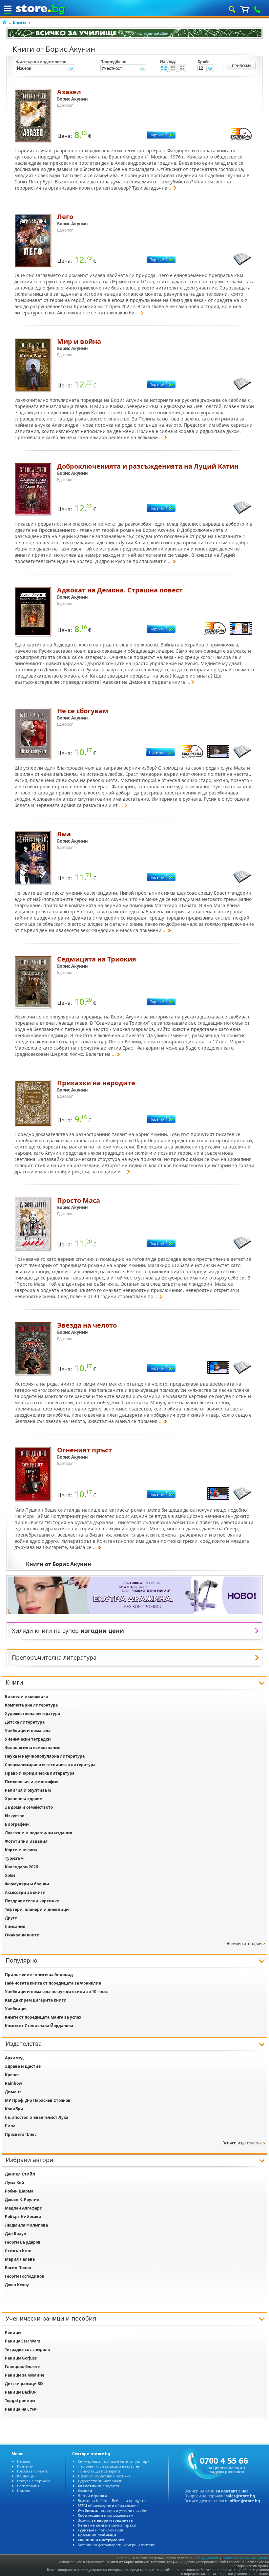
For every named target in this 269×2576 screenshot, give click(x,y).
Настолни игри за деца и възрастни (109, 2466)
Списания (15, 1926)
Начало (24, 2461)
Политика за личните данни (245, 2558)
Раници (13, 2333)
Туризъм (14, 1858)
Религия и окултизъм (28, 1790)
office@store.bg (245, 2501)
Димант (13, 2092)
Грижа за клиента (32, 2471)
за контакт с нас (232, 2491)
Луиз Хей (15, 2183)
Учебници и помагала (28, 1731)
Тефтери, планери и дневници (37, 1909)
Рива (10, 2126)
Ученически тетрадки (28, 1739)
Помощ (24, 2491)
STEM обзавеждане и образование (108, 2505)
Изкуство (15, 1816)
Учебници (15, 2009)
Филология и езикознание (33, 1748)
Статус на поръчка (34, 2481)
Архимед (14, 2058)
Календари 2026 (21, 1867)
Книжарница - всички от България (115, 2461)
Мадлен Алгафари (24, 2208)
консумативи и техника (104, 2476)
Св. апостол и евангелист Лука (37, 2117)
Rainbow (13, 2083)
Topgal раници (20, 2401)
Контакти (25, 2466)
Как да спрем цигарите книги (36, 2000)
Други (11, 1918)
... (171, 188)
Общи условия (207, 2558)
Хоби (10, 1875)
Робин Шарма (19, 2191)
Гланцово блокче (22, 2367)
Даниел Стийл (20, 2174)
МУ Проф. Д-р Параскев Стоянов (38, 2100)
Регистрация (28, 2486)
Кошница (25, 2476)
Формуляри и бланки (27, 1884)
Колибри (14, 2109)
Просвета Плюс (21, 2134)
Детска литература (25, 1722)
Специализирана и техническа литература (50, 1765)
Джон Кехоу (17, 2285)
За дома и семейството (29, 1807)
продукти (98, 2486)
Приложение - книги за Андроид (39, 1975)
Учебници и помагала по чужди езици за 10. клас (56, 1992)
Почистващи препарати (99, 2471)
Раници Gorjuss (21, 2358)
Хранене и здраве (23, 1799)
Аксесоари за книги (25, 1892)
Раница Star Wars (22, 2341)
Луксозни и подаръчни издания (39, 1833)
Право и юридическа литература (40, 1773)
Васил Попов (18, 2268)
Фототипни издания (26, 1841)
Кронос (12, 2075)
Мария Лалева (20, 2259)
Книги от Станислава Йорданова (39, 2026)
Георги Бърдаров (23, 2242)
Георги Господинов (25, 2276)
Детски (92, 2496)
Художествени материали (100, 2481)
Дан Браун (16, 2234)
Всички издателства (242, 2143)
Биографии (17, 1824)
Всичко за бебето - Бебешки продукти (112, 2501)
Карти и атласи (21, 1850)
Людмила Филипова (26, 2225)
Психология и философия (32, 1782)
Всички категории (244, 1943)
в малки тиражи (107, 2525)
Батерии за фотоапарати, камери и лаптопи (117, 2545)
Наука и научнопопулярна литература (45, 1756)
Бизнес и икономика (26, 1697)
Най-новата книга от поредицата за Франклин (53, 1983)
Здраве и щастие (23, 2066)
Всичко (105, 2520)
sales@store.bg (240, 2496)
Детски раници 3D (24, 2384)
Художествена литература (32, 1714)
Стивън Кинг (19, 2251)
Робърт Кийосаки (23, 2217)
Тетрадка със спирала (27, 2350)
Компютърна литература (31, 1705)
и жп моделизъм (105, 2515)
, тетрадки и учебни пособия (113, 2510)
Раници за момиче (25, 2375)
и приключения (100, 2530)
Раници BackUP (21, 2392)
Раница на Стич (21, 2409)
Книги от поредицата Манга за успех (43, 2017)
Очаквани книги (22, 1935)
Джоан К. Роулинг (23, 2200)
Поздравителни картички (32, 1901)
